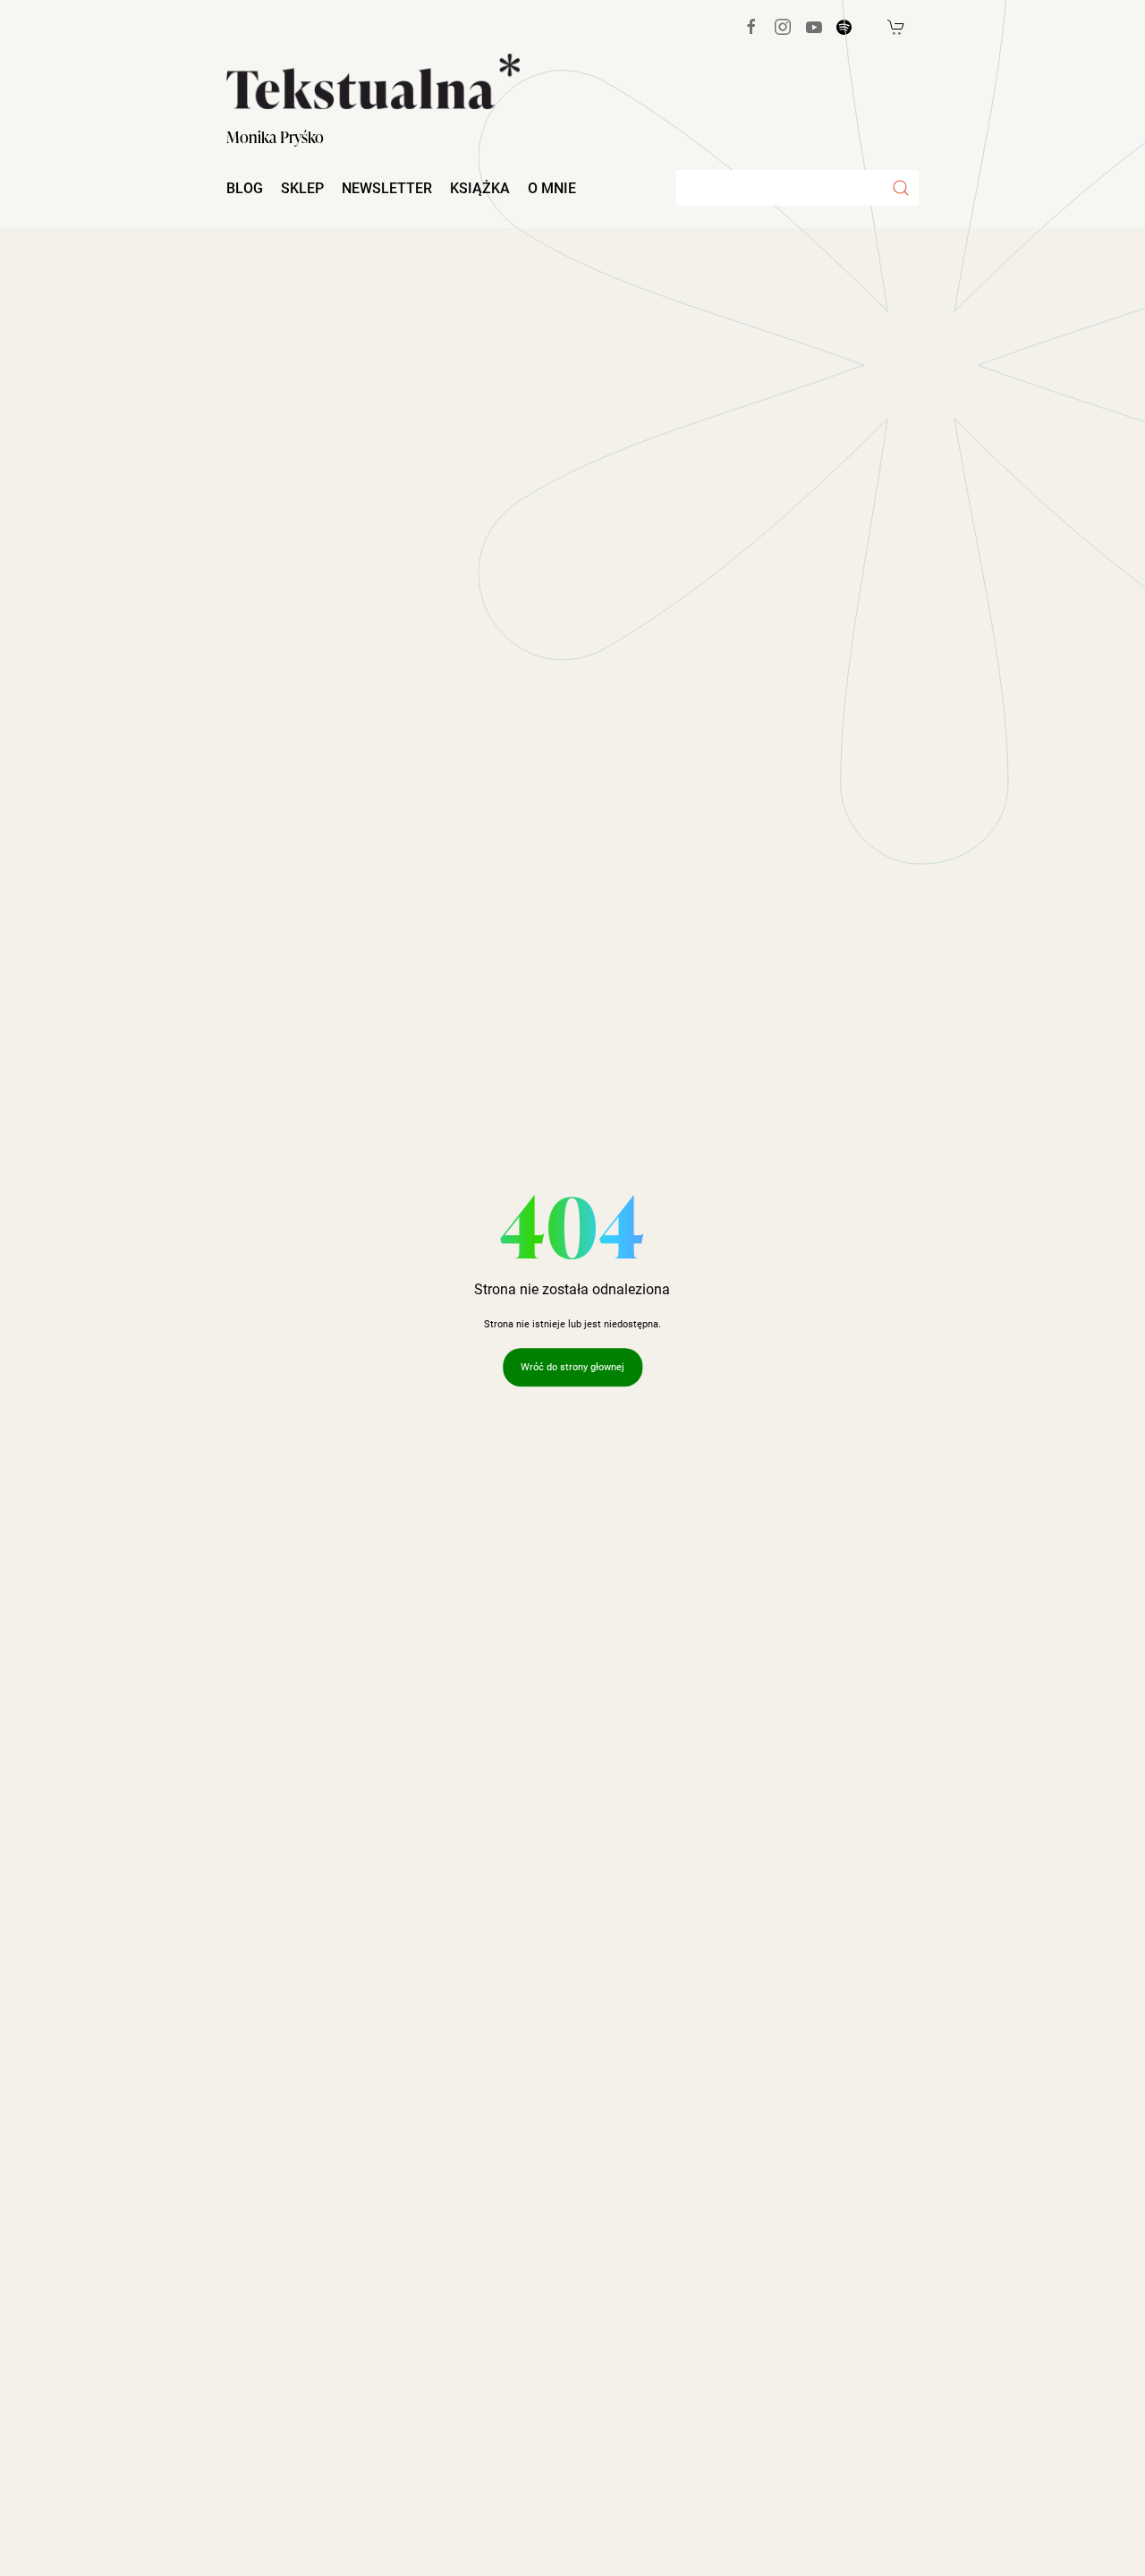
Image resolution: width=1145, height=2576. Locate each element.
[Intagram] (783, 27)
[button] (901, 188)
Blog (245, 188)
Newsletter (387, 188)
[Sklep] (896, 27)
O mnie (552, 188)
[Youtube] (814, 27)
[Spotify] (844, 27)
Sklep (302, 188)
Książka (480, 188)
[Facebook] (751, 27)
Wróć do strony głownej (572, 1367)
